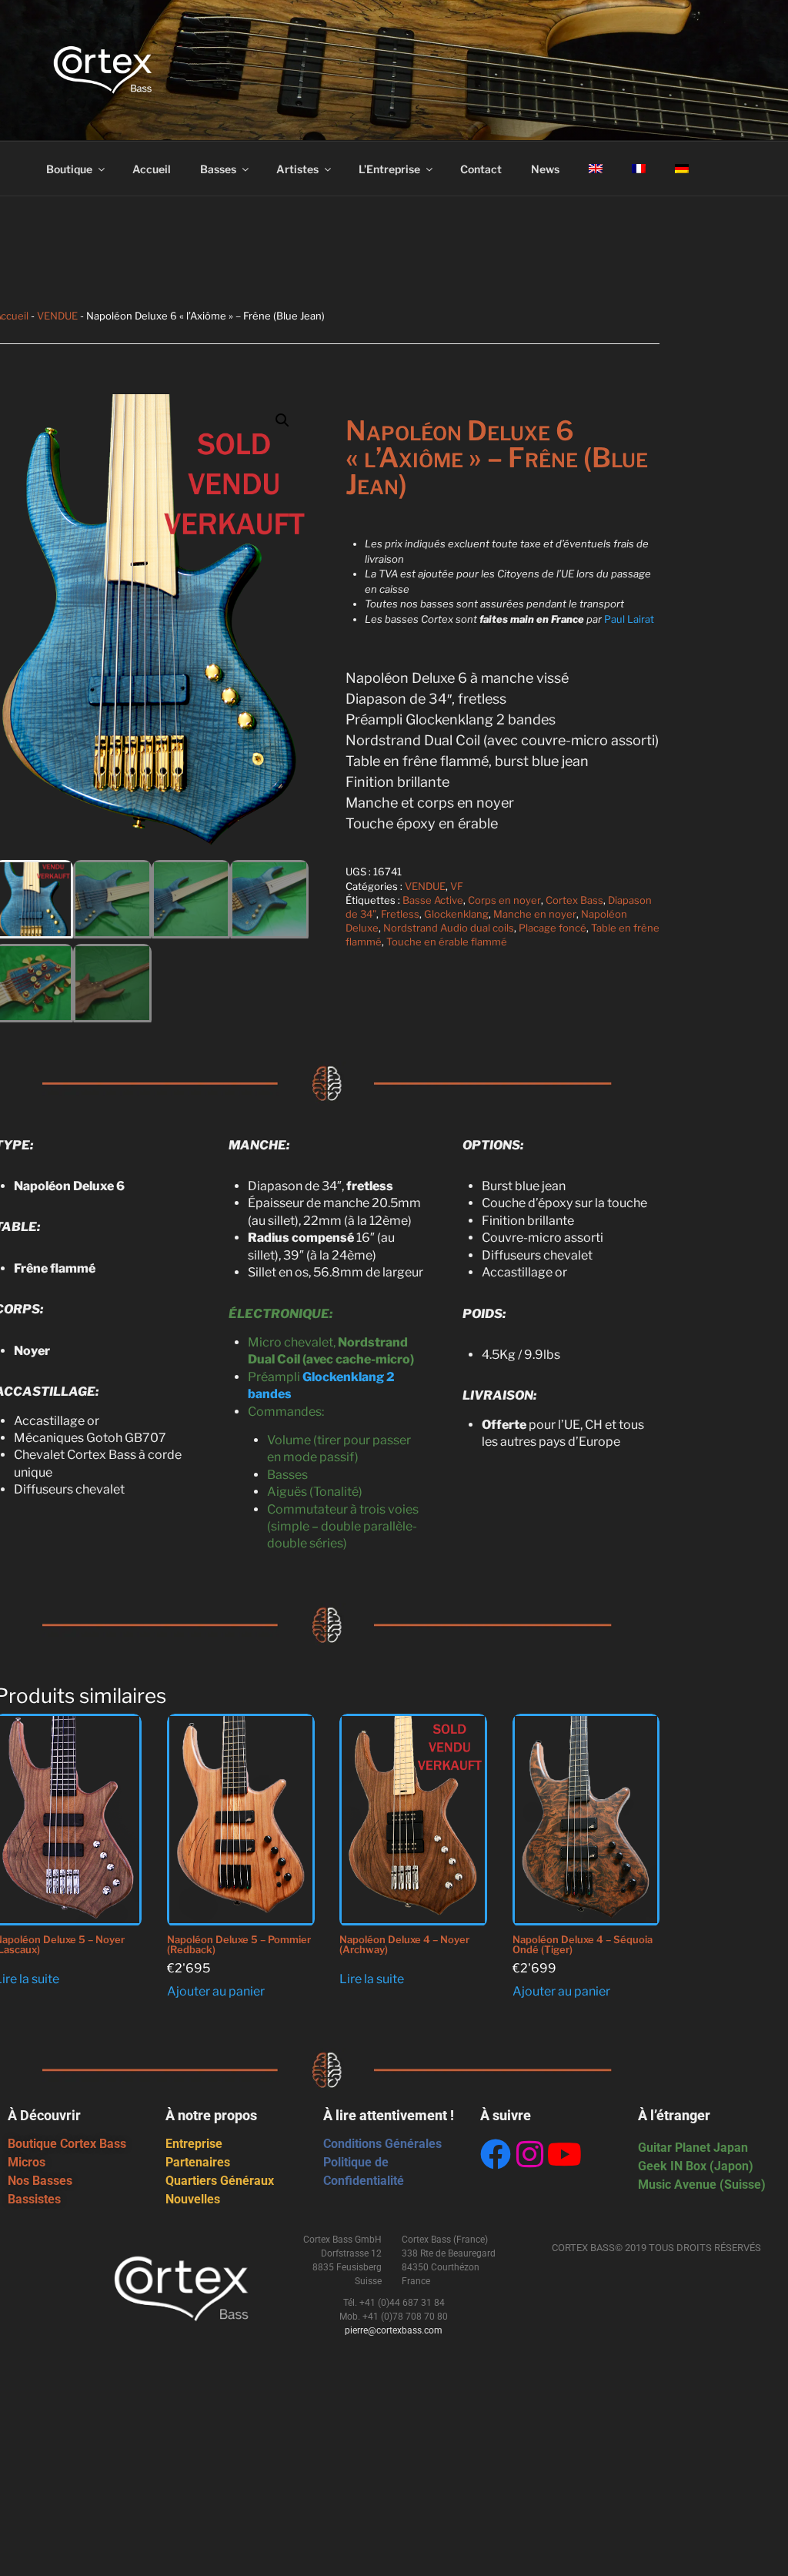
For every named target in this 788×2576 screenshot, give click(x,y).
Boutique (69, 169)
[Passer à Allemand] (681, 169)
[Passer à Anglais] (595, 169)
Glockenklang (456, 914)
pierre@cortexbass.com (394, 2330)
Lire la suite (372, 1979)
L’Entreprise (389, 169)
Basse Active (433, 900)
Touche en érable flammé (447, 942)
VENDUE (57, 316)
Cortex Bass (574, 900)
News (545, 169)
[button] (282, 420)
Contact (481, 169)
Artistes (297, 169)
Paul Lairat (629, 619)
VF (457, 886)
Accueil (152, 169)
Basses (218, 169)
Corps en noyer (504, 900)
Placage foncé (553, 928)
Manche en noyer (535, 914)
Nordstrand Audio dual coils (449, 928)
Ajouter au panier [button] (216, 1991)
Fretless (400, 914)
